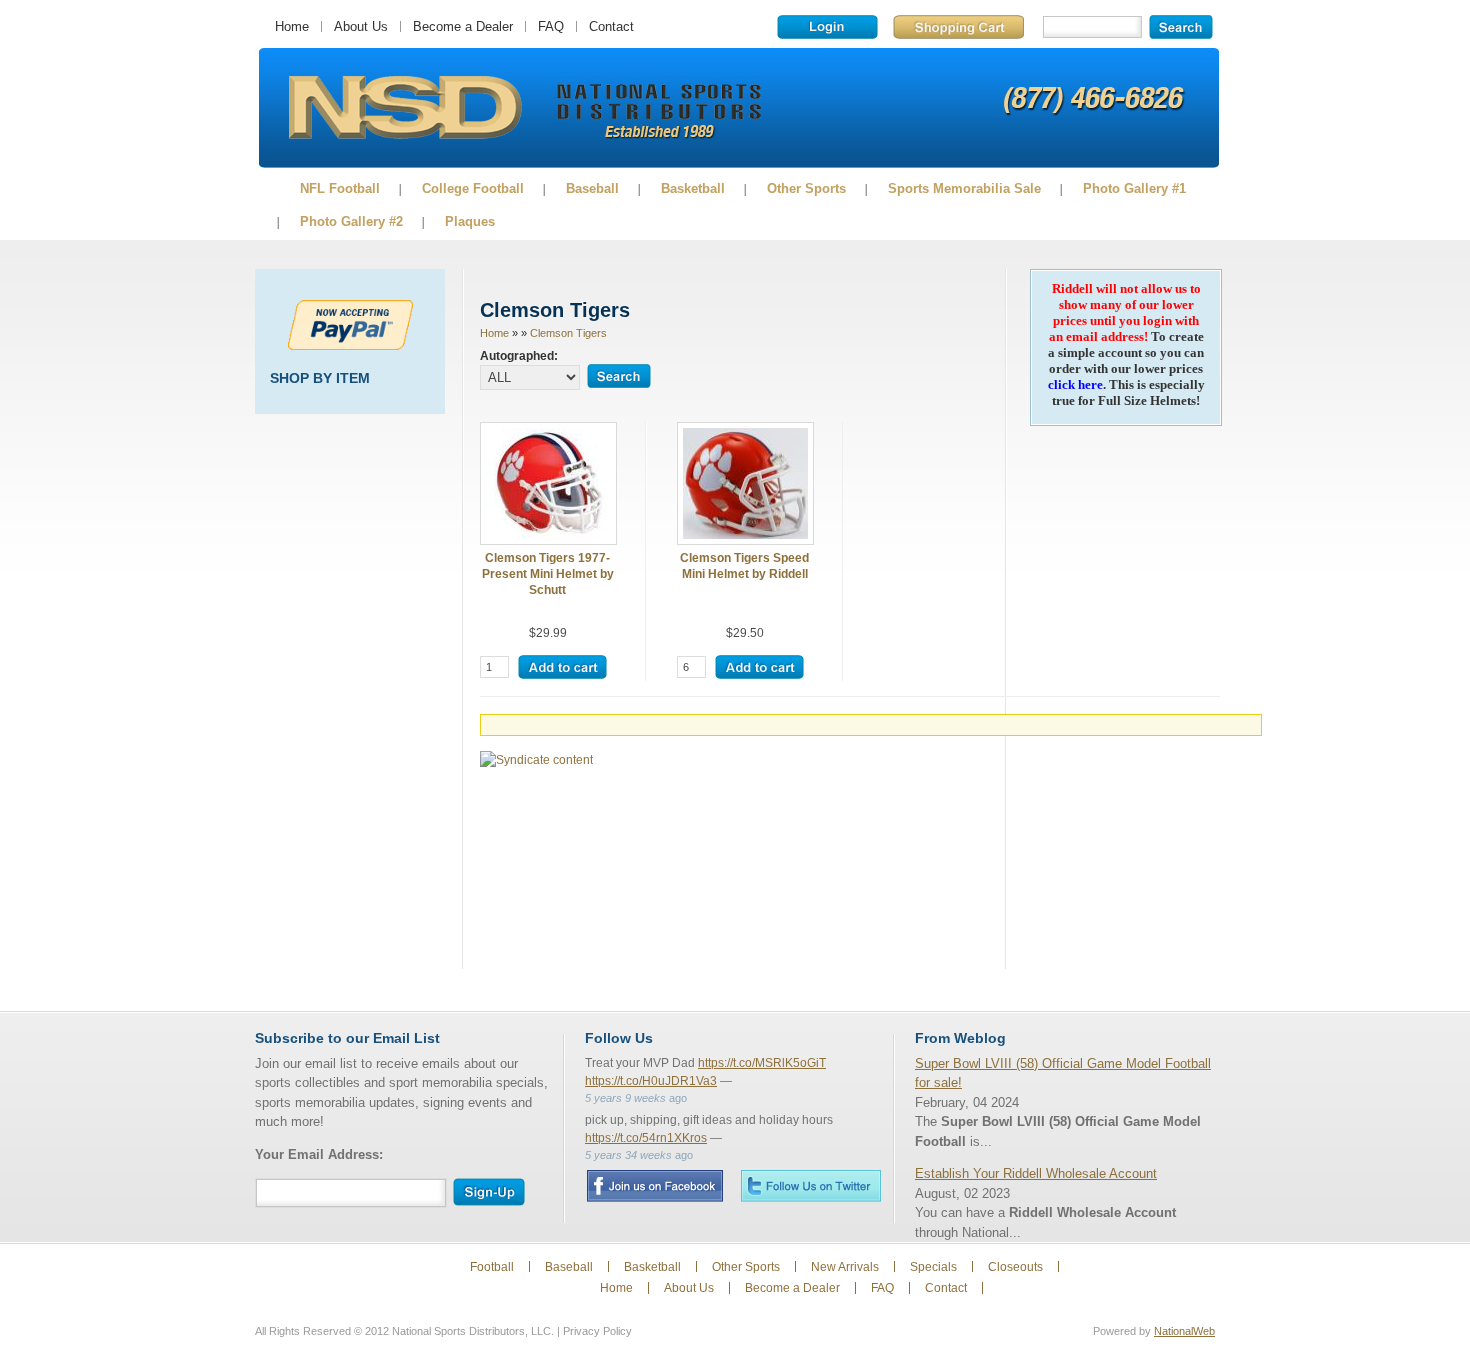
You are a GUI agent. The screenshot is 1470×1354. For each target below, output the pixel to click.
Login (827, 27)
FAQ (551, 26)
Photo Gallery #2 (351, 221)
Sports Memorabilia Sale (964, 188)
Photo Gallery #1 (1134, 188)
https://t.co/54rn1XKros (646, 1138)
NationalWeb (1184, 1331)
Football (492, 1267)
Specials (933, 1267)
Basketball (693, 188)
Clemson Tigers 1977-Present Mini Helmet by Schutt (548, 573)
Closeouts (1015, 1267)
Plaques (470, 221)
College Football (473, 188)
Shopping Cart (958, 27)
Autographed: (519, 355)
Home (292, 26)
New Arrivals (845, 1267)
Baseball (592, 188)
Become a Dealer (463, 26)
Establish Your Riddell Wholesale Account (1036, 1173)
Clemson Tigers (568, 333)
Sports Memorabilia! (404, 108)
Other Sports (806, 188)
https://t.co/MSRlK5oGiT (762, 1063)
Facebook (654, 1186)
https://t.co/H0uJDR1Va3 (651, 1081)
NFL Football (340, 188)
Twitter (811, 1185)
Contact (611, 26)
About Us (361, 26)
